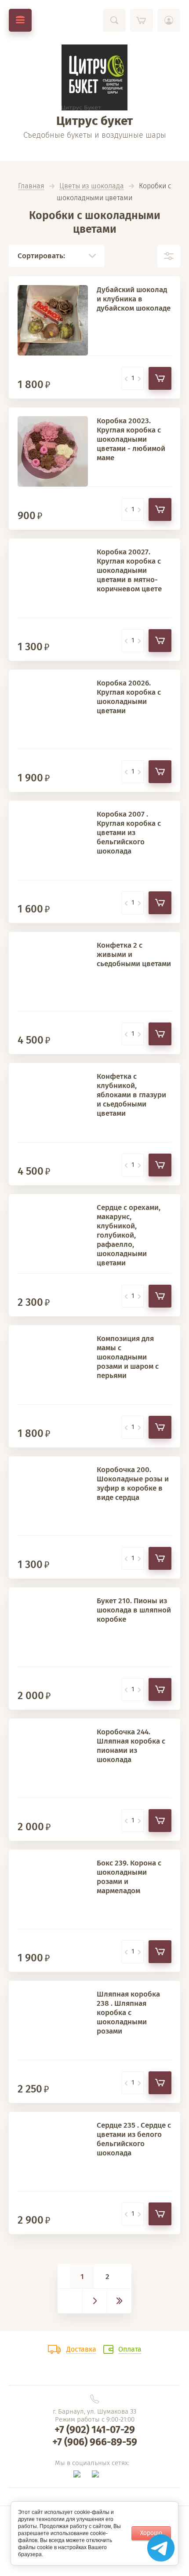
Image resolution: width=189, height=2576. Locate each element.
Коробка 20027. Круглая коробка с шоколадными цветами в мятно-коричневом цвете (129, 570)
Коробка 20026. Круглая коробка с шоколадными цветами (129, 697)
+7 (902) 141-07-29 (95, 2429)
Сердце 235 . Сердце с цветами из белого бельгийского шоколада (134, 2139)
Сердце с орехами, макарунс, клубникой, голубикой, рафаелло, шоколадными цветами (129, 1235)
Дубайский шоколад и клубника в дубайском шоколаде (134, 299)
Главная (31, 186)
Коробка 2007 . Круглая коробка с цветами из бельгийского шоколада (129, 833)
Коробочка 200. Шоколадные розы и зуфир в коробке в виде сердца (133, 1484)
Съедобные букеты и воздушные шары (95, 135)
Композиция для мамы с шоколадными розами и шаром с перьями (128, 1357)
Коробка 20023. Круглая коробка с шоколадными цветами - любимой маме (131, 439)
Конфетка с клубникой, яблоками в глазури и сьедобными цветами (131, 1095)
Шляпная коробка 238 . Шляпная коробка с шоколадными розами (128, 2013)
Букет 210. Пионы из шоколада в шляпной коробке (134, 1610)
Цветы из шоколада (92, 186)
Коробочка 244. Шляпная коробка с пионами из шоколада (131, 1746)
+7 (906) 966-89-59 (95, 2442)
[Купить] (160, 378)
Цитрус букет (94, 121)
